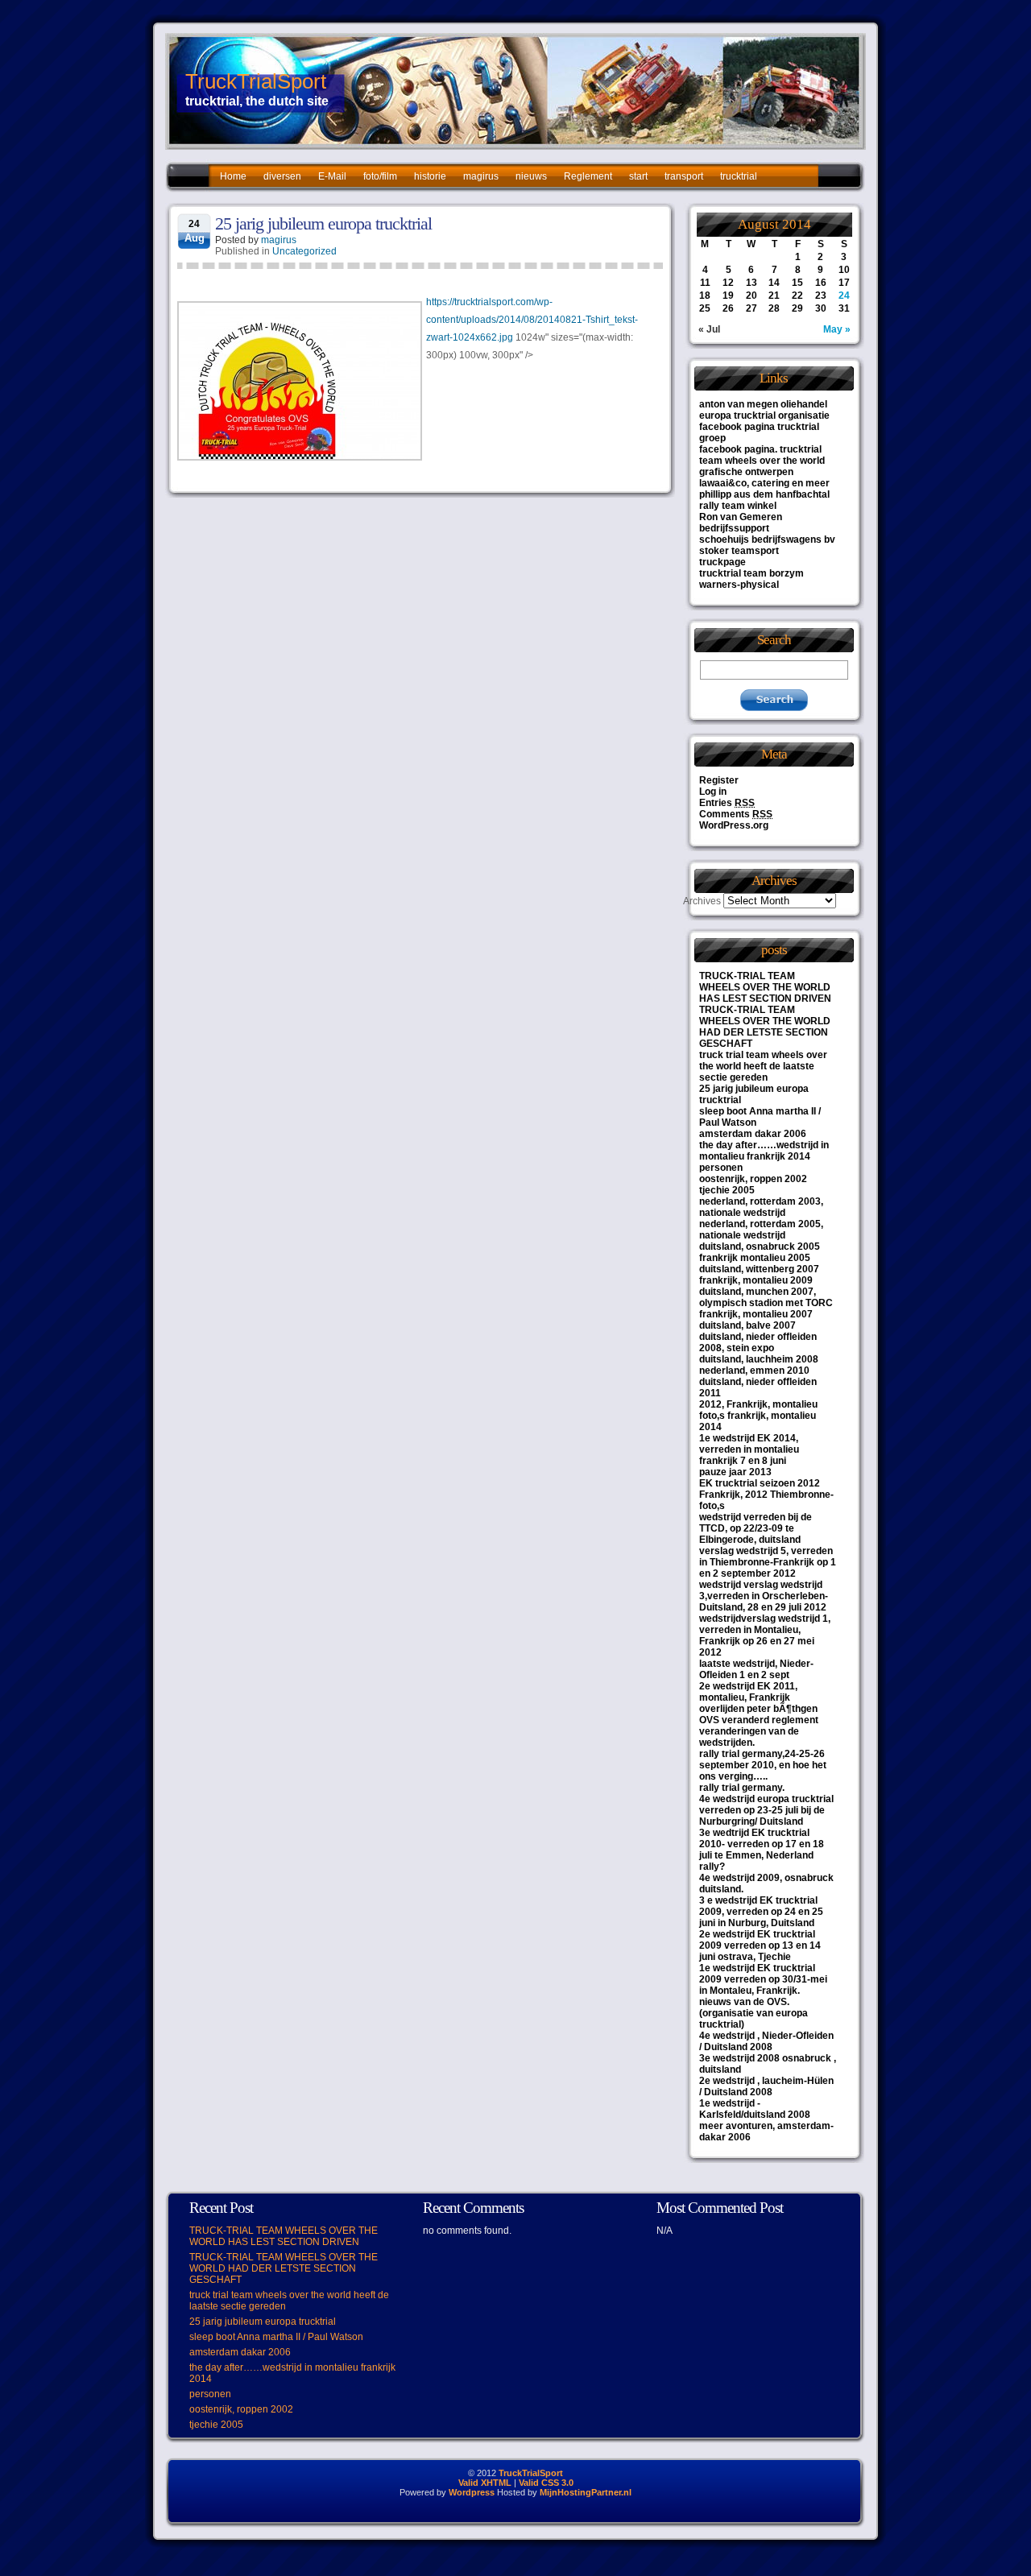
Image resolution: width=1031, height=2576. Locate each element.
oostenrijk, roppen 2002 (753, 1179)
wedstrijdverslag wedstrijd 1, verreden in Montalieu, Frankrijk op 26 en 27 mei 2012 (765, 1635)
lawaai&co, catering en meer (764, 483)
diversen (282, 176)
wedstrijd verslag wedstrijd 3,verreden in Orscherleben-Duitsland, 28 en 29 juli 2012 (764, 1596)
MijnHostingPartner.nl (586, 2492)
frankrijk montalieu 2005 (755, 1258)
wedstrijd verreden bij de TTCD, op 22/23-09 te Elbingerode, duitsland (756, 1528)
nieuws (531, 176)
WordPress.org (734, 825)
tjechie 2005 (727, 1190)
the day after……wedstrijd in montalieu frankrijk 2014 (764, 1151)
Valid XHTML (485, 2483)
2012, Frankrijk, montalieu (758, 1404)
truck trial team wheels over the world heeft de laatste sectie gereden (763, 1066)
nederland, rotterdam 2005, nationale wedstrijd (761, 1230)
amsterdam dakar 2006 (753, 1134)
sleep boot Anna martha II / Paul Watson (276, 2337)
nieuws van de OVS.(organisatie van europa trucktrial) (754, 2013)
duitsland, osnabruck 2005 (760, 1247)
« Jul (709, 329)
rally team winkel (738, 506)
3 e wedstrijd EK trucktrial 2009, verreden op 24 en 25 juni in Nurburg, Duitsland (761, 1912)
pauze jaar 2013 (735, 1472)
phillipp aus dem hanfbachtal (764, 494)
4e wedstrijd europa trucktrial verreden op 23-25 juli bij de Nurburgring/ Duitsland (766, 1810)
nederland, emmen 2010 (754, 1371)
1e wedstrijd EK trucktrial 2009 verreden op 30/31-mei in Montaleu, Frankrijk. (763, 1979)
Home (233, 176)
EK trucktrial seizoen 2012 (760, 1483)
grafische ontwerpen (746, 472)
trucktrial (739, 176)
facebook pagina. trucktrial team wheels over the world (762, 455)
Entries (727, 803)
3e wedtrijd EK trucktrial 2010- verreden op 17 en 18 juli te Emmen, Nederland (762, 1844)
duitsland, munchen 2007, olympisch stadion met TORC (766, 1297)
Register (719, 780)
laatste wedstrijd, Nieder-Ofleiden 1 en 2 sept (756, 1669)
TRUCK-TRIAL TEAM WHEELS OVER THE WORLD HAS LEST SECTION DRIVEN (765, 987)
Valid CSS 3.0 (546, 2483)
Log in (713, 792)
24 (844, 296)
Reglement (588, 176)
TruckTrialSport (256, 81)
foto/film (380, 176)
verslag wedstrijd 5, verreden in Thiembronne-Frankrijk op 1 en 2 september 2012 (768, 1562)
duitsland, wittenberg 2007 (759, 1269)
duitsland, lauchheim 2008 (759, 1359)
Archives (702, 901)
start (638, 176)
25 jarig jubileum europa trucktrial (323, 223)
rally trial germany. (742, 1788)
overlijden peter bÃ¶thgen (758, 1709)
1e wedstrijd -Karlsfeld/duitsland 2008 (755, 2109)
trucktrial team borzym (752, 573)
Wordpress (472, 2492)
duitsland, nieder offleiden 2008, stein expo (758, 1342)
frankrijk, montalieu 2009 (756, 1280)
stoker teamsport (739, 551)
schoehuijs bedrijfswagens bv (767, 540)
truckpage (723, 562)
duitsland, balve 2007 (747, 1325)
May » (837, 329)
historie (430, 176)
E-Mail (332, 176)
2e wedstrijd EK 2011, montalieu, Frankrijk (748, 1692)
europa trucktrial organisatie (764, 416)
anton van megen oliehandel (763, 404)
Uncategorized (304, 251)
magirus (481, 176)
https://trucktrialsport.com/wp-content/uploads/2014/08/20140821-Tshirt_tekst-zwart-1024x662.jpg (532, 320)
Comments (736, 814)
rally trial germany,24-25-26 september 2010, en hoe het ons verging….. (763, 1765)
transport (684, 176)
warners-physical (739, 585)
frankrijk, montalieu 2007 (756, 1314)
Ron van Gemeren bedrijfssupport (741, 523)
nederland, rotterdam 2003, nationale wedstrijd (761, 1207)
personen (721, 1168)
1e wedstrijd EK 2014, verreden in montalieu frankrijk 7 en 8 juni (749, 1449)
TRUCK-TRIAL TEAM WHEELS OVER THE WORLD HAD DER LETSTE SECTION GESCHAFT (765, 1027)
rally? (712, 1867)
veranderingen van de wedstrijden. (749, 1737)
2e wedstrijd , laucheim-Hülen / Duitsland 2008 (766, 2086)
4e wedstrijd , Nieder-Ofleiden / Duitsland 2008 (766, 2041)
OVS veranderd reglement (759, 1720)
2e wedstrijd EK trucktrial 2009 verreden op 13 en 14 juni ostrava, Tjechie (760, 1945)
